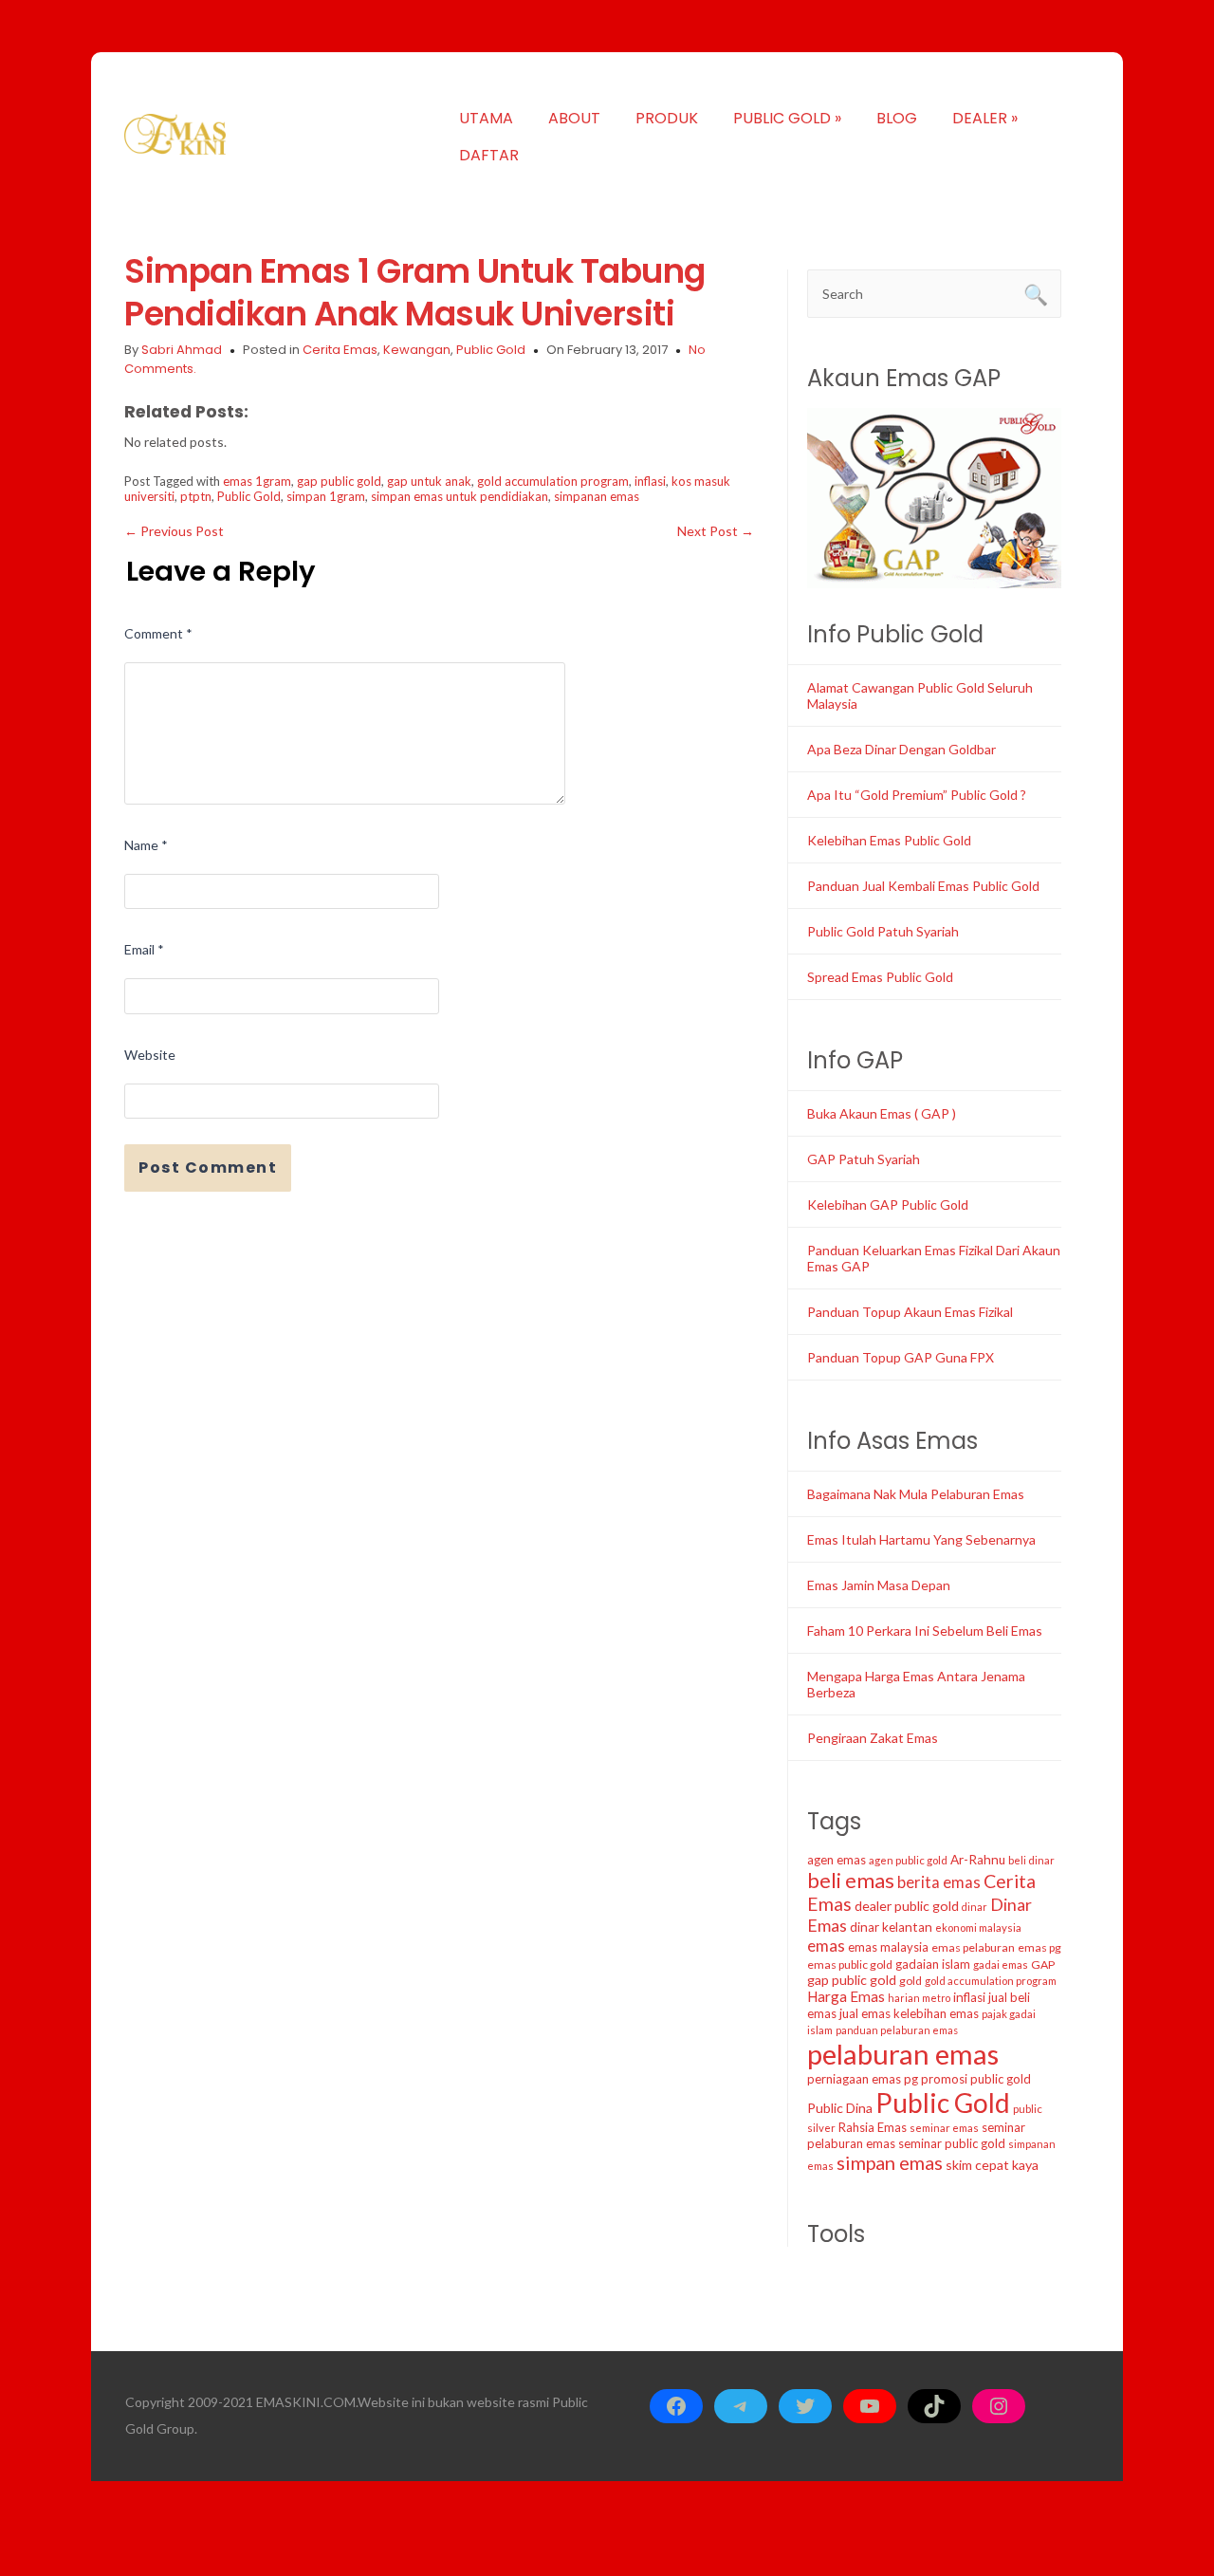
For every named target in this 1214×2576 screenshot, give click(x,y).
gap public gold (339, 481)
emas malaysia (888, 1947)
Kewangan (417, 350)
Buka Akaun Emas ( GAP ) (882, 1113)
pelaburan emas (903, 2054)
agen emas (837, 1860)
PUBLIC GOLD (787, 118)
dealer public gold (907, 1906)
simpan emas (890, 2162)
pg (911, 2079)
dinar (975, 1907)
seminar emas (944, 2128)
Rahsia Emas (873, 2127)
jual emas (865, 2013)
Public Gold (491, 350)
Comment (158, 633)
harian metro (919, 1998)
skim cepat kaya (992, 2165)
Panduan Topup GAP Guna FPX (901, 1357)
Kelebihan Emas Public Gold (889, 840)
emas (826, 1946)
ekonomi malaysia (978, 1927)
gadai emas (1001, 1964)
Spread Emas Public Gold (880, 977)
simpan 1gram (326, 496)
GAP (1043, 1964)
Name (146, 845)
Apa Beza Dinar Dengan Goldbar (901, 749)
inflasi (650, 481)
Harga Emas (846, 1996)
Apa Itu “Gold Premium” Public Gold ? (917, 795)
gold (910, 1981)
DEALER (985, 118)
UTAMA (486, 118)
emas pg (1039, 1947)
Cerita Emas (340, 350)
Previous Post (174, 531)
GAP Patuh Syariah (864, 1159)
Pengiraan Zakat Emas (873, 1738)
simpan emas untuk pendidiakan (460, 496)
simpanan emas (597, 496)
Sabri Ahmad (182, 350)
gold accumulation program (553, 481)
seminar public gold (952, 2143)
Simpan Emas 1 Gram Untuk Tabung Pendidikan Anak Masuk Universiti (415, 292)
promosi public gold (976, 2079)
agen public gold (908, 1860)
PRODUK (667, 118)
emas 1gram (257, 481)
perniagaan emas (854, 2079)
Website (150, 1055)
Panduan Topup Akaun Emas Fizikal (910, 1312)
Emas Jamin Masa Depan (879, 1585)
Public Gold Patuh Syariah (883, 931)
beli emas (851, 1880)
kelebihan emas (936, 2013)
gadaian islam (933, 1964)
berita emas (939, 1882)
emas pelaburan (973, 1947)
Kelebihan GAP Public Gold (888, 1205)
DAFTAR (489, 155)
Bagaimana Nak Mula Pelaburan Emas (916, 1494)
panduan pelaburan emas (897, 2030)
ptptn (196, 496)
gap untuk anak (429, 481)
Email (144, 949)
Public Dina (840, 2108)
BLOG (897, 118)
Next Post (716, 531)
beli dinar (1031, 1860)
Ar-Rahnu (978, 1860)
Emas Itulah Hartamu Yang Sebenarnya (921, 1539)
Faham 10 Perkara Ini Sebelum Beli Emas (925, 1631)
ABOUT (574, 118)
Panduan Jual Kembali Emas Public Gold (923, 886)
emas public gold (850, 1964)
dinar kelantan (891, 1927)
